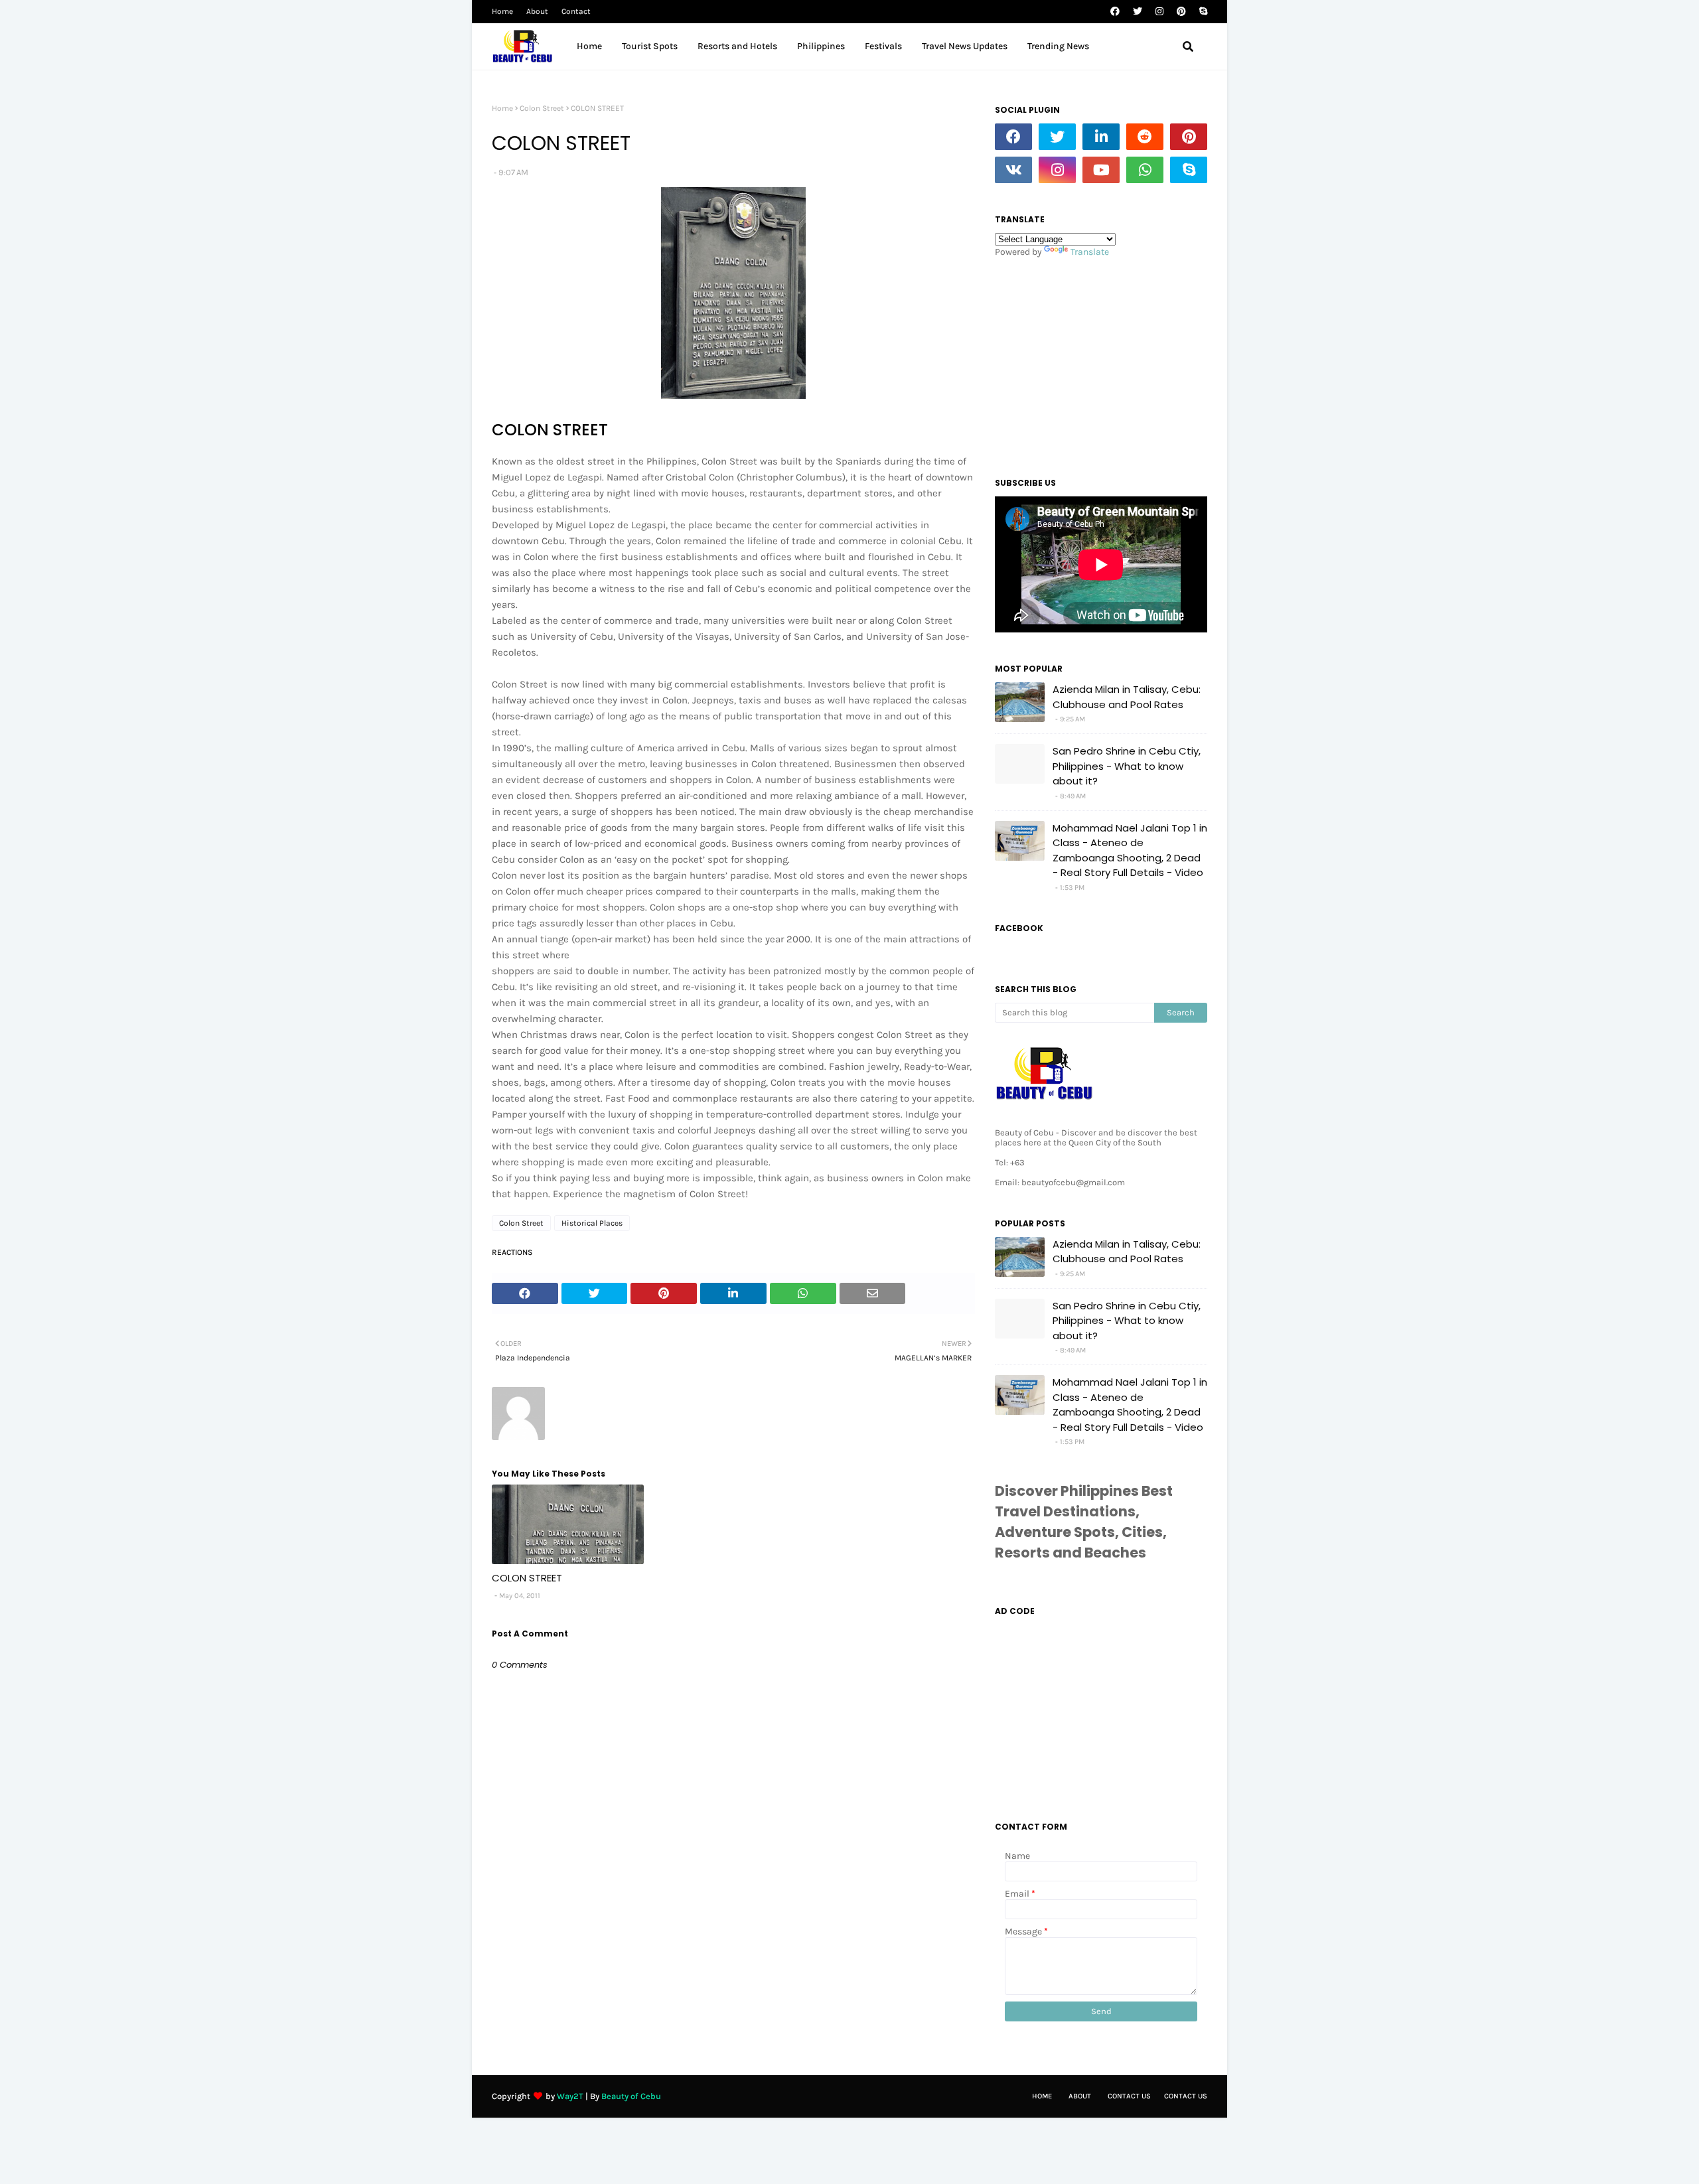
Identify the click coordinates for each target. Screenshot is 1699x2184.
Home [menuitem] (589, 46)
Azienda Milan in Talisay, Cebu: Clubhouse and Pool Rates (1127, 697)
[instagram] (1159, 12)
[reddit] (1145, 137)
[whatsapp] (1145, 170)
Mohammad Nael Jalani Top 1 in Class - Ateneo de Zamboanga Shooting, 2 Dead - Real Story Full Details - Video (1130, 850)
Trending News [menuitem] (1058, 46)
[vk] (1013, 170)
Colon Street (542, 108)
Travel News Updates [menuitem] (965, 46)
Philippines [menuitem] (821, 46)
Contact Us (1129, 2096)
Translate (1090, 252)
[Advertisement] (1101, 364)
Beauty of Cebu (631, 2096)
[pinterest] (1181, 12)
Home (502, 11)
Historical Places (592, 1223)
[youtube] (1101, 170)
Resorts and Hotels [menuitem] (737, 46)
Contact (576, 11)
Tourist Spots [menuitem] (650, 46)
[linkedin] (1101, 137)
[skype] (1202, 12)
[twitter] (1138, 12)
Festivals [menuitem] (883, 46)
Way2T (570, 2096)
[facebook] (1115, 12)
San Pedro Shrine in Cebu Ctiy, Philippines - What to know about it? (1127, 766)
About (537, 11)
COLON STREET (527, 1578)
